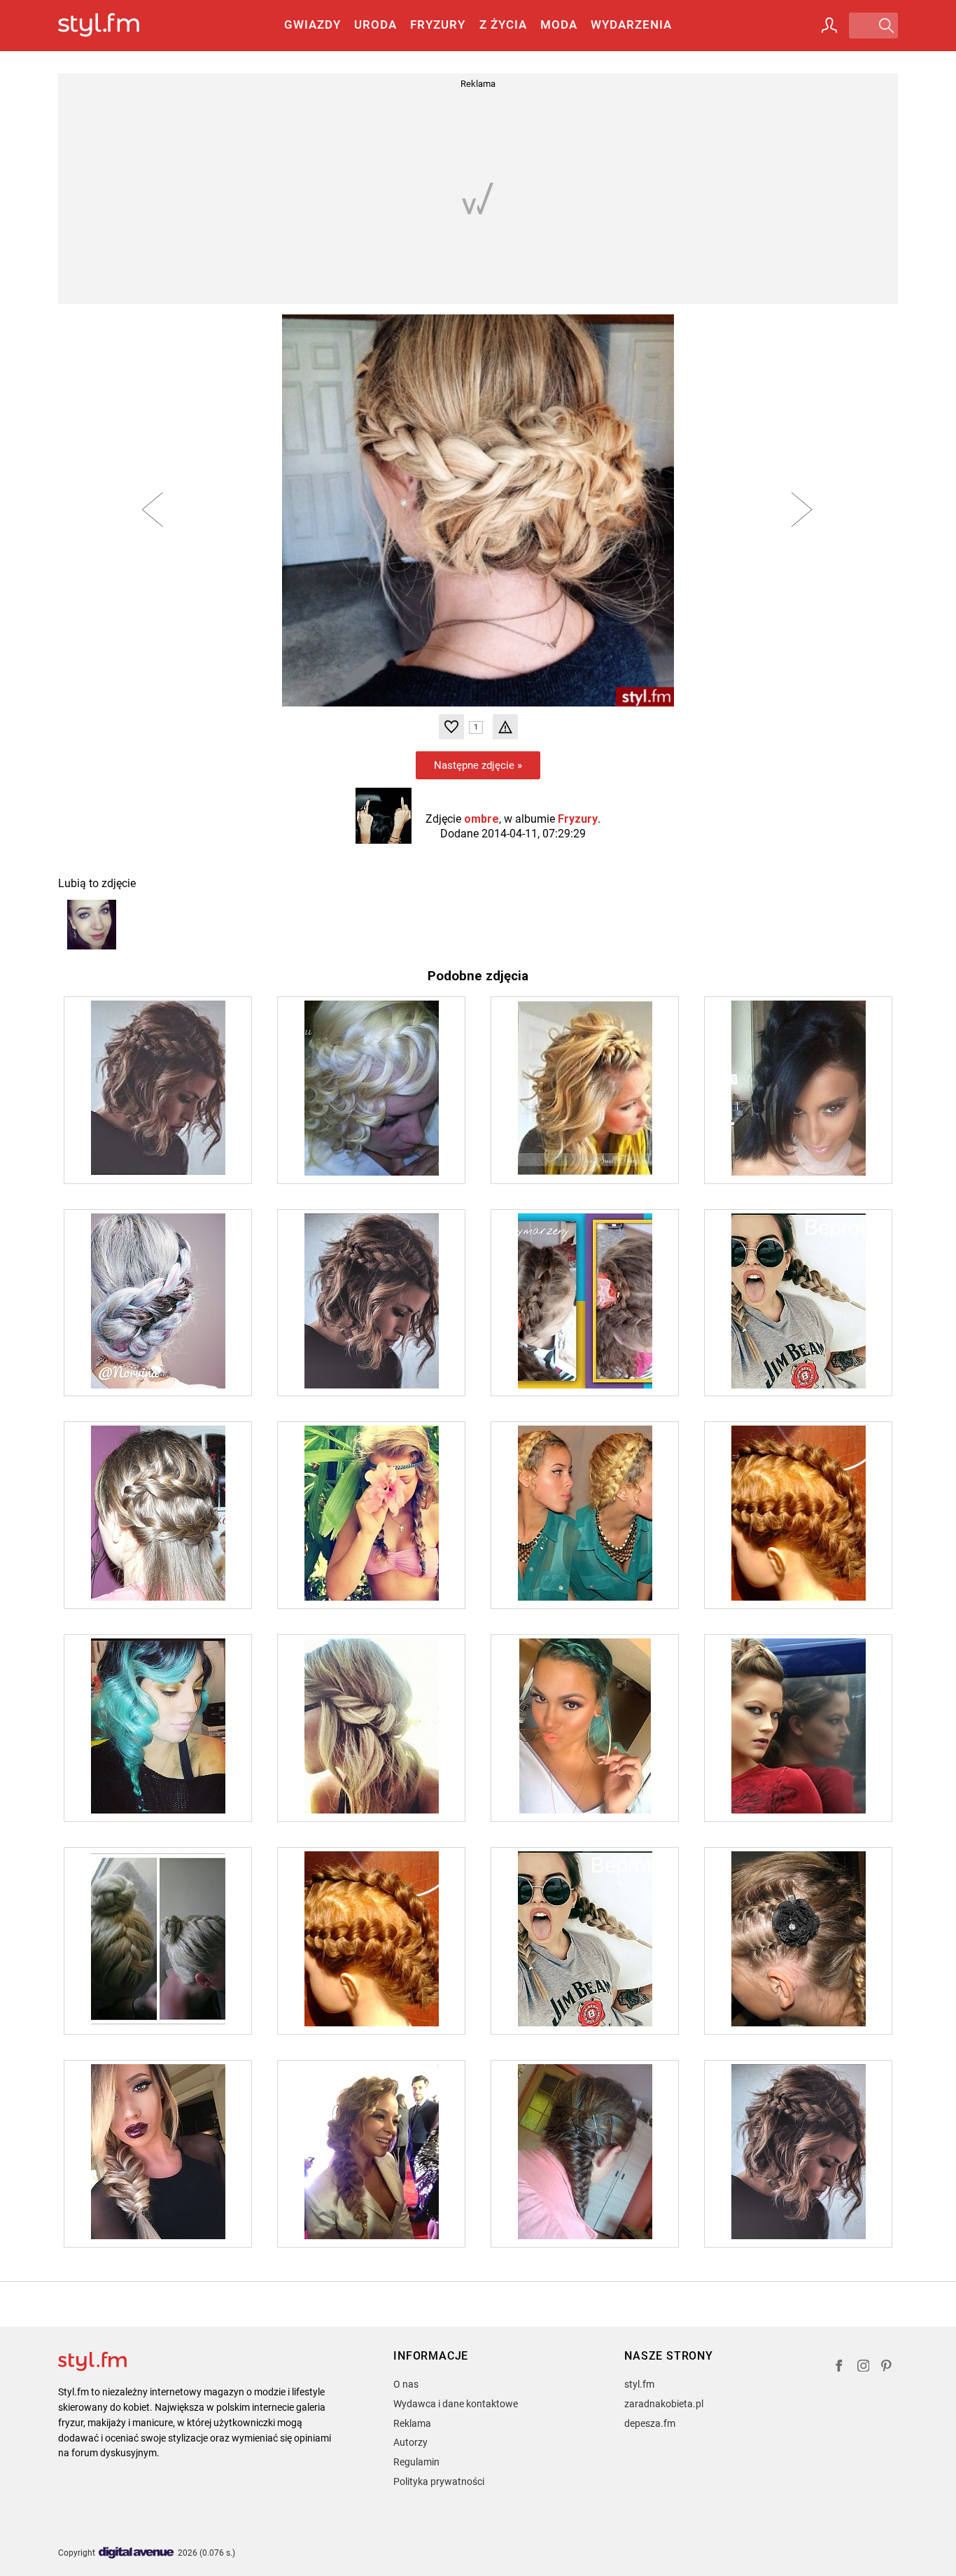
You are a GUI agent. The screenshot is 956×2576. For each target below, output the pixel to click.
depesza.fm (650, 2423)
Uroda (375, 25)
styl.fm (639, 2384)
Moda (559, 25)
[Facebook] (839, 2368)
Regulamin (416, 2462)
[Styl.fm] (114, 26)
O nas (406, 2384)
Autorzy (410, 2442)
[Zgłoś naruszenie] (505, 727)
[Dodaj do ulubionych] (451, 727)
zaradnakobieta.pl (664, 2404)
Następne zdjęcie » (478, 765)
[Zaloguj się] (829, 25)
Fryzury (438, 25)
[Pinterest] (887, 2368)
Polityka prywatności (439, 2481)
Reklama (412, 2423)
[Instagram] (864, 2368)
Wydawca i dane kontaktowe (456, 2404)
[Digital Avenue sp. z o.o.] (136, 2553)
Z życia (503, 25)
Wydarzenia (631, 25)
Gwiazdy (312, 25)
